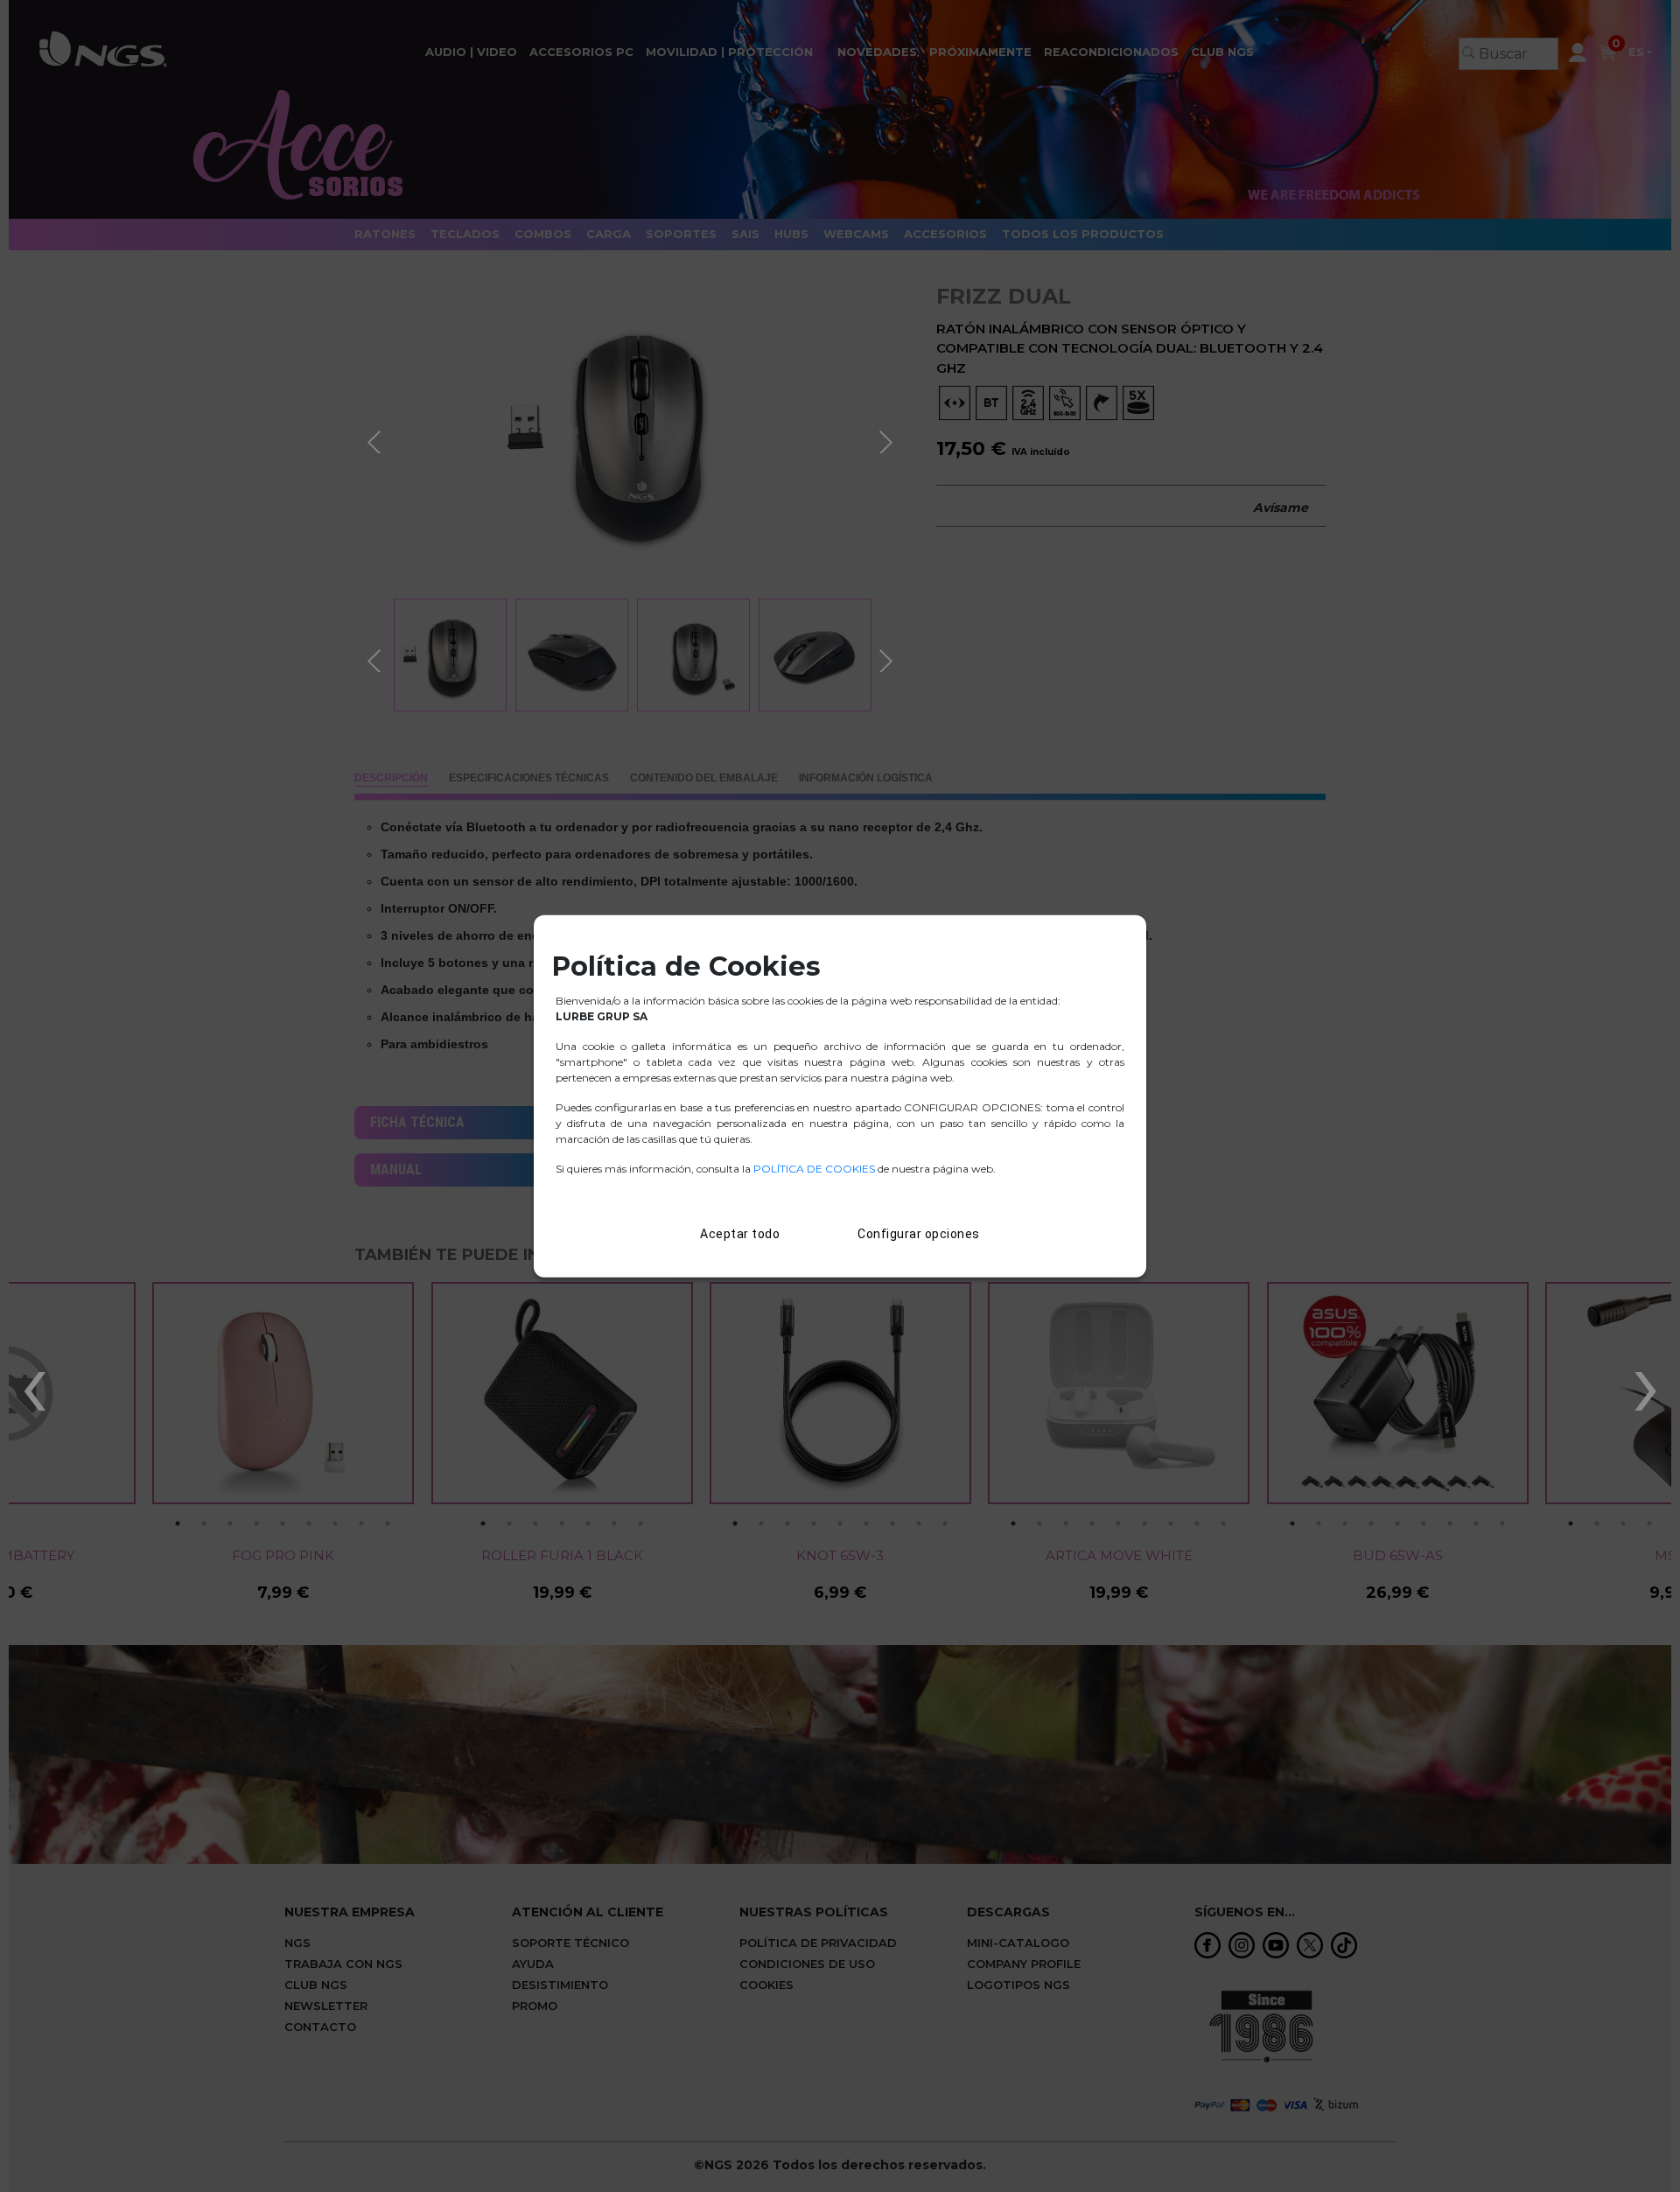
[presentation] (34, 1383)
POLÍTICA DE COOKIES (814, 1169)
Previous (376, 439)
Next (888, 439)
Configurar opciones (919, 1234)
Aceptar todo (740, 1234)
